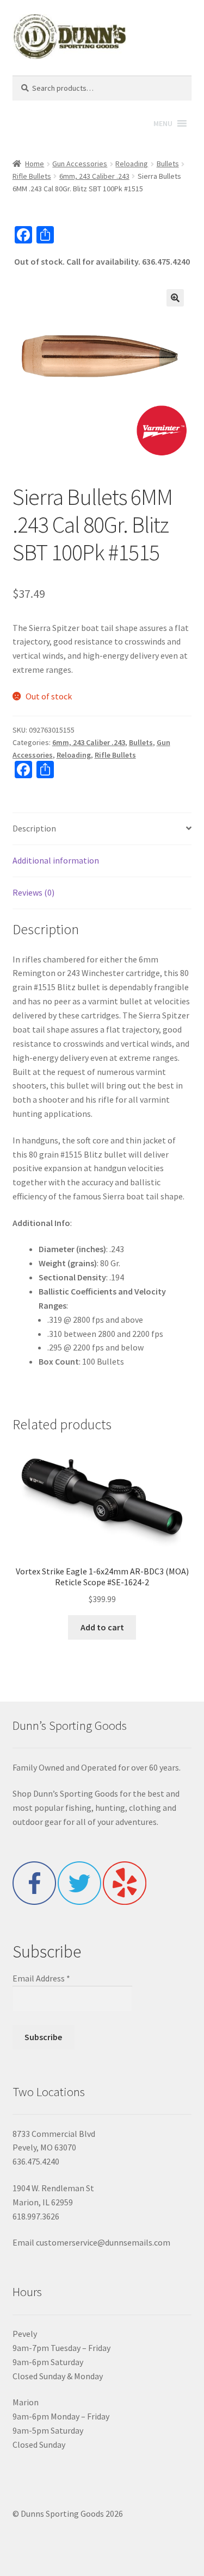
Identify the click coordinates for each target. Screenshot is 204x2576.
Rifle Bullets (32, 176)
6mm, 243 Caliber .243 (94, 176)
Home (35, 164)
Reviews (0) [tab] (33, 892)
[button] (175, 298)
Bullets (168, 164)
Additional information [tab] (56, 860)
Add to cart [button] (102, 1627)
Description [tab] (34, 828)
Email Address (41, 1978)
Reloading (132, 164)
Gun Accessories (80, 164)
